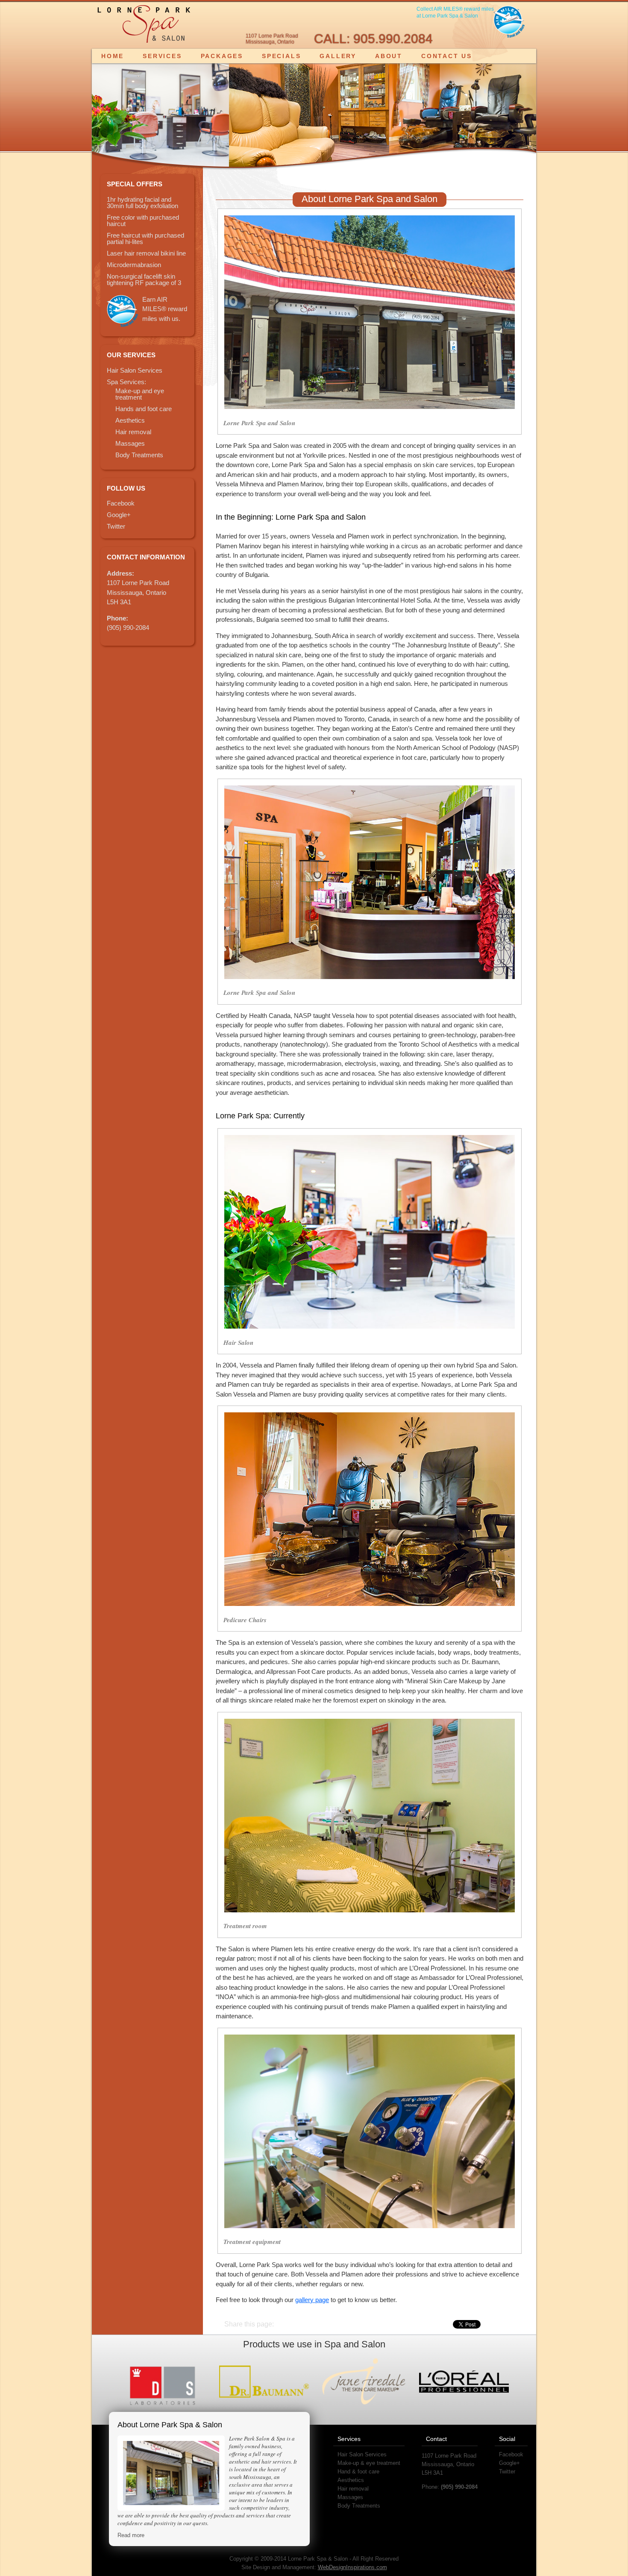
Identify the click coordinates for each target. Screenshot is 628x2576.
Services (162, 56)
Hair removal (133, 432)
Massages (130, 443)
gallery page (312, 2300)
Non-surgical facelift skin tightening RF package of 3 (144, 279)
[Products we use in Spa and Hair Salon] (164, 2382)
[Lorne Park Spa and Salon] (144, 26)
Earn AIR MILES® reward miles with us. (165, 309)
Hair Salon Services (135, 370)
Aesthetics (130, 420)
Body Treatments (139, 455)
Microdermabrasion (134, 265)
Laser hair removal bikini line (146, 253)
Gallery (338, 56)
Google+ (119, 515)
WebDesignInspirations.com (352, 2567)
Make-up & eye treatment (369, 2463)
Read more (131, 2535)
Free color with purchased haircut (143, 221)
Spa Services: (126, 382)
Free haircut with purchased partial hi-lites (145, 238)
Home (113, 56)
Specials (281, 56)
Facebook (121, 503)
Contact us (447, 56)
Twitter (116, 526)
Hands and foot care (144, 409)
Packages (222, 56)
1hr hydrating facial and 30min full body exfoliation (142, 203)
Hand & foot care (358, 2472)
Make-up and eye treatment (140, 394)
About (389, 56)
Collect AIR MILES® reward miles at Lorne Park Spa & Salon (455, 12)
